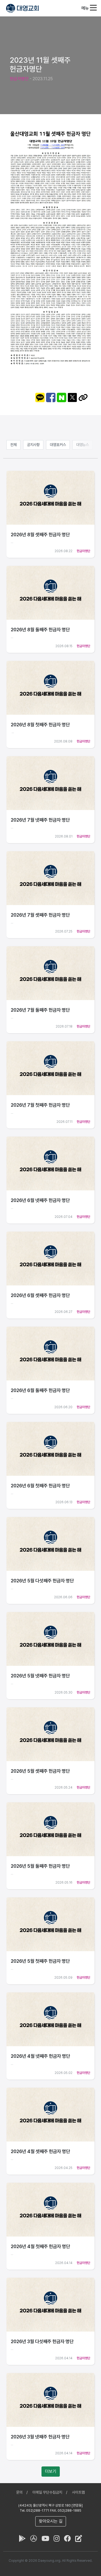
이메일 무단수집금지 (47, 2492)
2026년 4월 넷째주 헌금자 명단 (40, 2056)
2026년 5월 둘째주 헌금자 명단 (40, 1866)
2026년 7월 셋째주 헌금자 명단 (40, 915)
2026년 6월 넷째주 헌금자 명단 (40, 1200)
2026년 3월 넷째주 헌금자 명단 (40, 2437)
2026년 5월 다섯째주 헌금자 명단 (42, 1581)
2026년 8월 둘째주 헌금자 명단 (40, 630)
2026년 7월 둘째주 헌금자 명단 (40, 1010)
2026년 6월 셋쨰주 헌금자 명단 (40, 1295)
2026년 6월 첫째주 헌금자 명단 (40, 1486)
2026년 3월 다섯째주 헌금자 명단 (42, 2341)
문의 (19, 2492)
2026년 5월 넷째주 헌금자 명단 (40, 1676)
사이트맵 (78, 2492)
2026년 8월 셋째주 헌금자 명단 (40, 535)
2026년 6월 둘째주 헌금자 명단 (40, 1390)
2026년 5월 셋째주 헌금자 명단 (40, 1771)
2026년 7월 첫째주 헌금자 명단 (40, 1105)
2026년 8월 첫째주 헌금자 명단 (40, 725)
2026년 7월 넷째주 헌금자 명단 (40, 820)
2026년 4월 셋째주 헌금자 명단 (40, 2151)
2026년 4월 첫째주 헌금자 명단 (40, 2246)
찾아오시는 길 (51, 2521)
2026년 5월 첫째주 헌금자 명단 (40, 1961)
